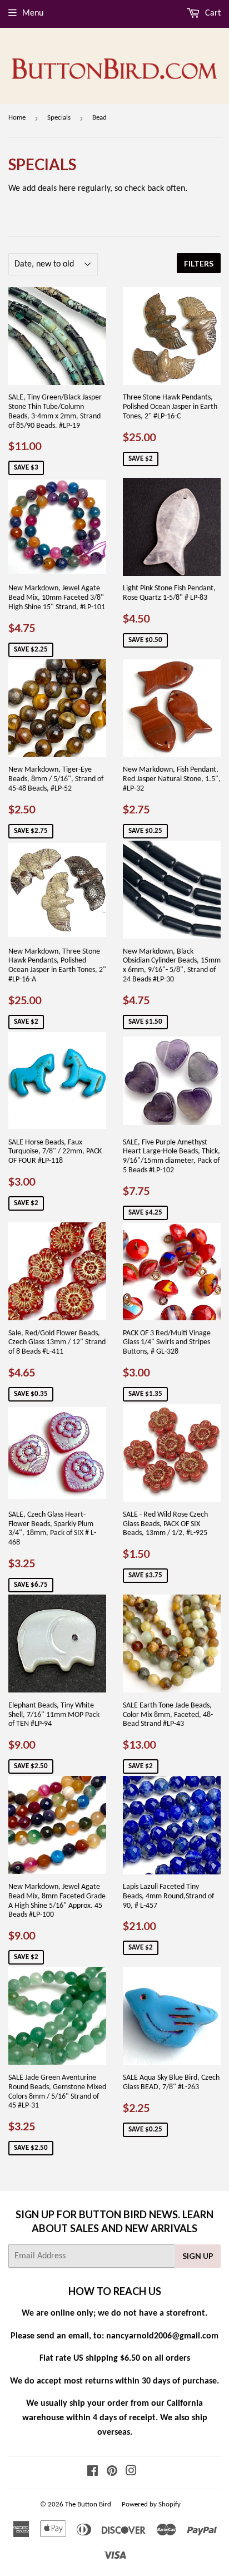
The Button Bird (88, 2505)
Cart (212, 13)
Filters (199, 263)
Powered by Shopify (151, 2505)
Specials (59, 118)
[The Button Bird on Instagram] (131, 2473)
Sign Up (198, 2256)
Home (17, 118)
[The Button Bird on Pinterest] (112, 2473)
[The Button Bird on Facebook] (93, 2473)
